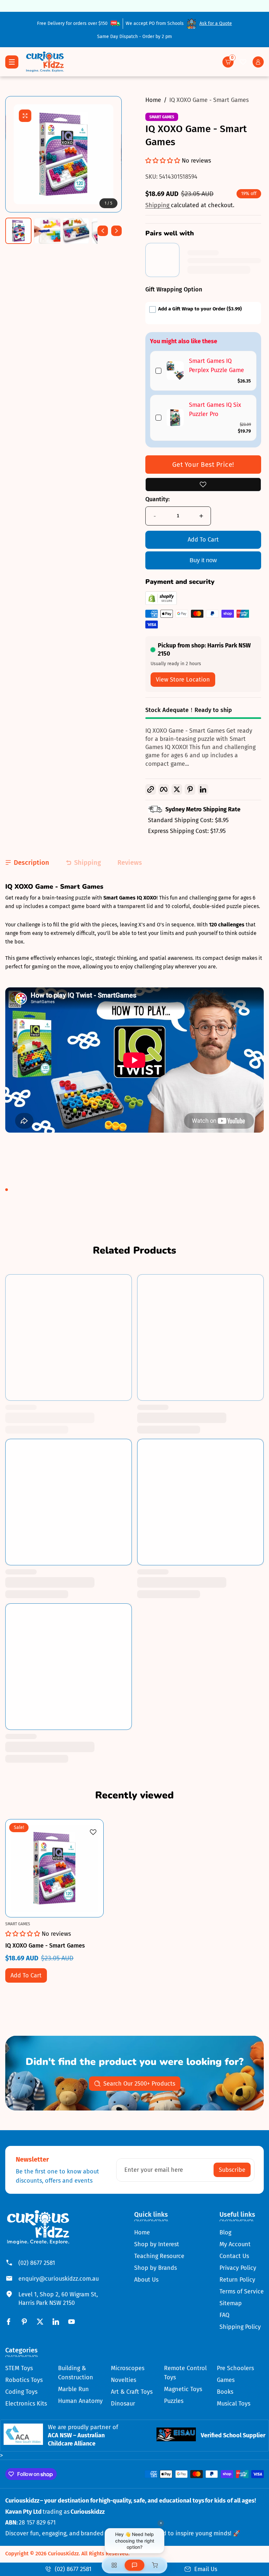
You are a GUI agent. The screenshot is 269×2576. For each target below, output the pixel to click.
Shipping (158, 205)
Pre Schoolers (235, 2368)
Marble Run (73, 2389)
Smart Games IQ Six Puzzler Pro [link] (215, 410)
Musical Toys (234, 2404)
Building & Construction (76, 2373)
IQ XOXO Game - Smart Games (209, 100)
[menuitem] (159, 2232)
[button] (228, 62)
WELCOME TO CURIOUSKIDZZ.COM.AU (134, 6)
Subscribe (232, 2170)
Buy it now (203, 560)
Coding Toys (21, 2392)
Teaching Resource (159, 2256)
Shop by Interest (157, 2244)
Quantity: (157, 499)
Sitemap (231, 2303)
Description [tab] (31, 862)
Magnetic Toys (183, 2389)
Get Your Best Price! (203, 465)
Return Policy (237, 2280)
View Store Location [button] (183, 680)
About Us (146, 2280)
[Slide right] (116, 231)
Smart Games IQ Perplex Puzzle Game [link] (217, 366)
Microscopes (128, 2368)
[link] (175, 371)
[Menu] (12, 62)
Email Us (206, 2569)
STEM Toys (19, 2368)
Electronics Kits (26, 2404)
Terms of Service (242, 2291)
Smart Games (162, 117)
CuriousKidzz (63, 2554)
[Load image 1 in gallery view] (18, 231)
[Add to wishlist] (203, 485)
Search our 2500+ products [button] (139, 2084)
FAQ (224, 2315)
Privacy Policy (238, 2268)
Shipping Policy (240, 2327)
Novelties (124, 2380)
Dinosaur (123, 2404)
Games (226, 2380)
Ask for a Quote (216, 23)
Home (153, 100)
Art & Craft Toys (132, 2392)
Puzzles (174, 2401)
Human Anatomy (80, 2401)
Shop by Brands (155, 2268)
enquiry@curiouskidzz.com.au (59, 2279)
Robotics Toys (24, 2380)
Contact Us (234, 2256)
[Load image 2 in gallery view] (47, 231)
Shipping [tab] (88, 862)
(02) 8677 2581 (37, 2263)
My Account (235, 2244)
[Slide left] (103, 231)
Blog (225, 2232)
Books (225, 2392)
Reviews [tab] (130, 862)
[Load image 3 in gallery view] (76, 231)
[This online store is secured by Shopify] (161, 603)
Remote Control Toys (185, 2373)
